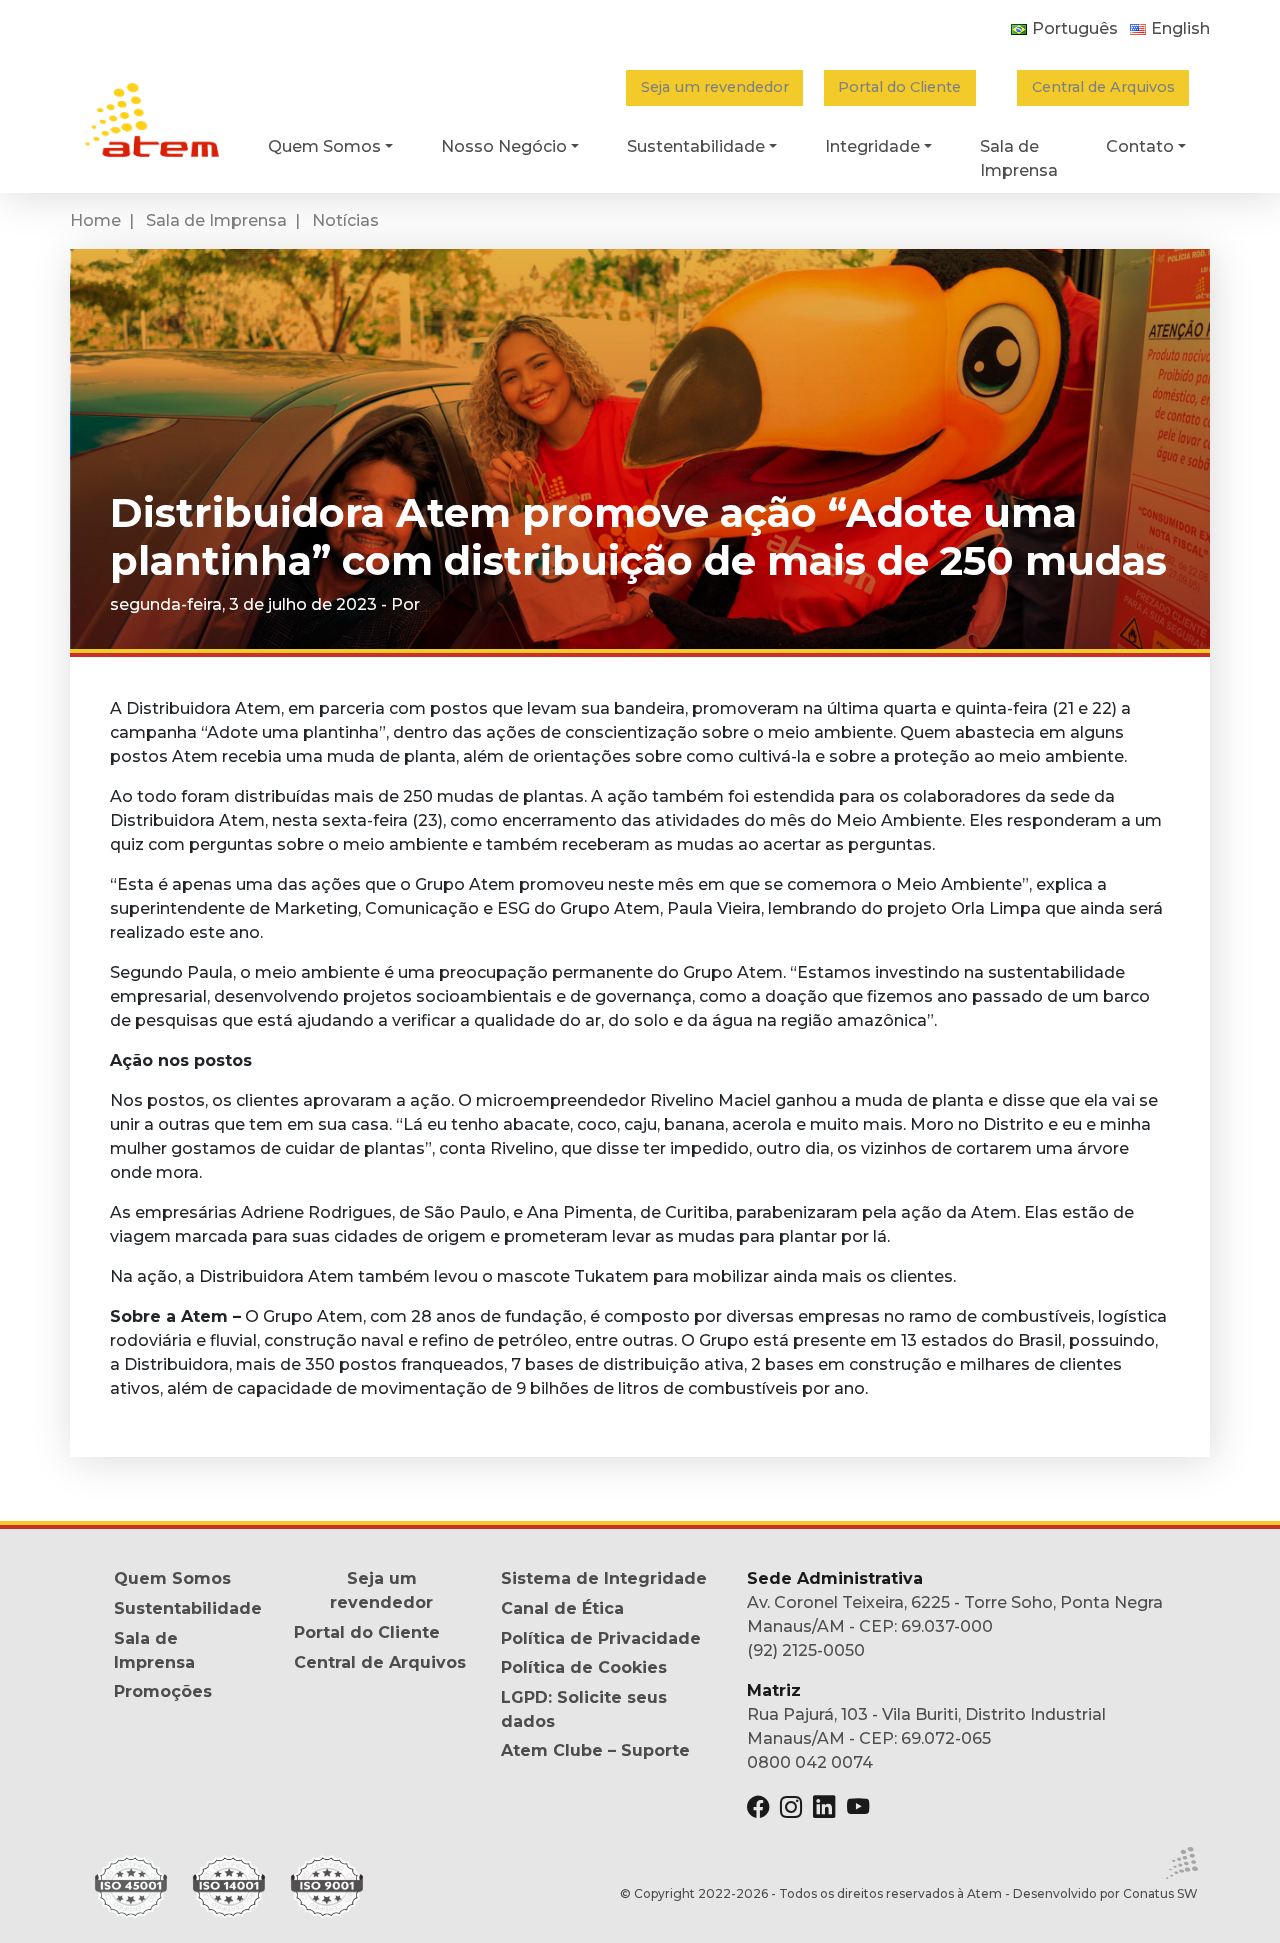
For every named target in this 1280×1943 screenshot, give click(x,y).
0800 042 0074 (810, 1762)
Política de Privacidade (601, 1638)
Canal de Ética (562, 1608)
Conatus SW (1160, 1893)
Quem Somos (172, 1578)
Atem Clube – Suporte (595, 1750)
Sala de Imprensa (216, 220)
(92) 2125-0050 (806, 1650)
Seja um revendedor (715, 87)
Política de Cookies (584, 1667)
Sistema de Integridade (604, 1578)
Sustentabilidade (188, 1608)
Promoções (163, 1691)
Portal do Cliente (899, 87)
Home (95, 220)
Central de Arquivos (1103, 87)
